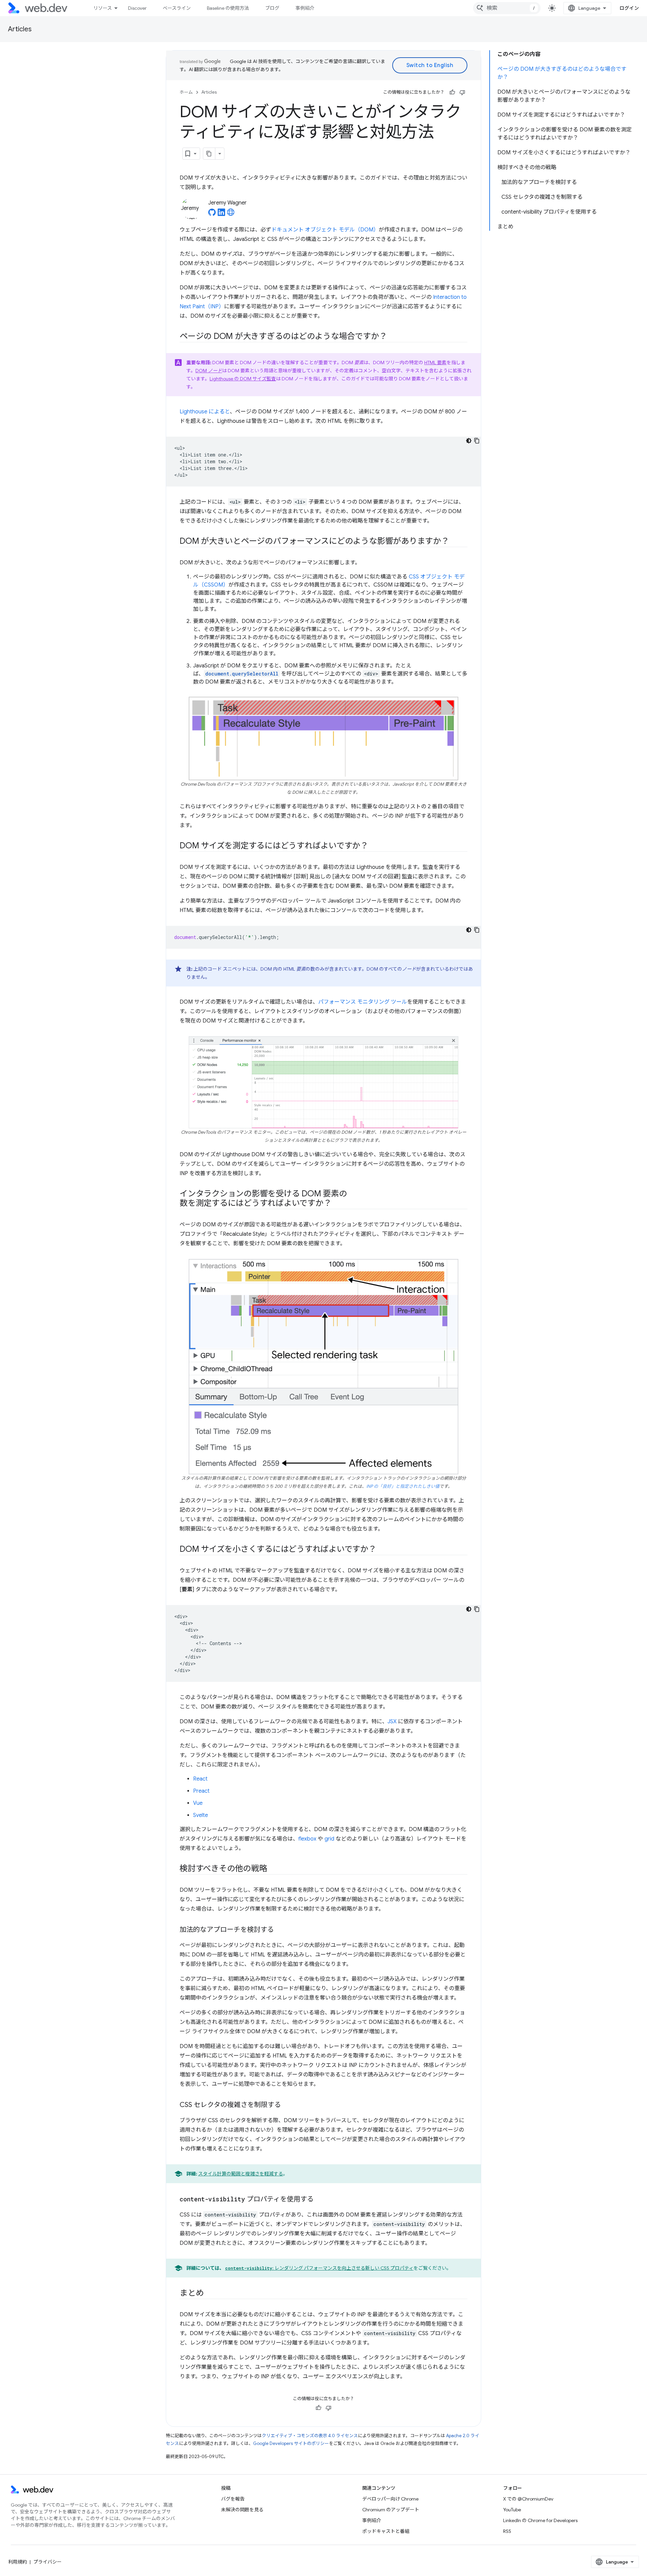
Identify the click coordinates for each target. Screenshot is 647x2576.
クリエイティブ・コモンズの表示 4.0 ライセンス (310, 2436)
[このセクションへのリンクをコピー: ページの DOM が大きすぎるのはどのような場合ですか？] (393, 337)
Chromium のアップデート (391, 2510)
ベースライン (177, 8)
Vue (198, 1803)
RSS (507, 2531)
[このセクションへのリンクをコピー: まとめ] (210, 2294)
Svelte (201, 1815)
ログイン (629, 8)
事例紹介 (305, 8)
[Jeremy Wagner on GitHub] (212, 214)
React (200, 1779)
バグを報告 (233, 2499)
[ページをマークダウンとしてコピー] (209, 154)
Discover (137, 8)
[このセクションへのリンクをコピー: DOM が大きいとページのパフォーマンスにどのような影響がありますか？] (455, 542)
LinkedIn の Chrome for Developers (540, 2520)
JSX (392, 1722)
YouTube (512, 2510)
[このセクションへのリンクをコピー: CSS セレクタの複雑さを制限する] (287, 2105)
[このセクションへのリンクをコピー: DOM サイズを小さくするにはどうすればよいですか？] (382, 1550)
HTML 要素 (435, 363)
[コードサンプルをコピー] (477, 441)
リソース (103, 8)
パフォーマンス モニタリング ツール (363, 1002)
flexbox (307, 1839)
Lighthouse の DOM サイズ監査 (243, 379)
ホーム (186, 92)
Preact (201, 1791)
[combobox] (507, 8)
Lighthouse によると (205, 412)
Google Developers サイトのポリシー (291, 2443)
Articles (20, 29)
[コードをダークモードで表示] (469, 441)
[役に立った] (452, 92)
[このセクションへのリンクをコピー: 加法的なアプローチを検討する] (280, 1930)
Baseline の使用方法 (228, 8)
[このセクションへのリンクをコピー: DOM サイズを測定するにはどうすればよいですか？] (374, 846)
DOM (209, 371)
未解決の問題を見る (242, 2510)
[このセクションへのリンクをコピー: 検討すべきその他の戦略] (273, 1869)
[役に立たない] (462, 92)
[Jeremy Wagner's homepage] (231, 214)
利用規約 (18, 2562)
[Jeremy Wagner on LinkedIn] (221, 214)
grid (329, 1839)
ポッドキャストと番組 (386, 2531)
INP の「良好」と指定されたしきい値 (403, 1486)
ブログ (272, 8)
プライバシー (48, 2562)
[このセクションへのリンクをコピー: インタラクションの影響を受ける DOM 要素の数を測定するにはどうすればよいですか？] (337, 1204)
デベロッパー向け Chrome (390, 2499)
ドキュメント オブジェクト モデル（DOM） (325, 230)
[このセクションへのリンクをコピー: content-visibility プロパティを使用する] (320, 2200)
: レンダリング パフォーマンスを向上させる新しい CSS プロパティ (319, 2268)
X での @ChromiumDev (528, 2499)
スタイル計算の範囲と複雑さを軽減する (241, 2174)
